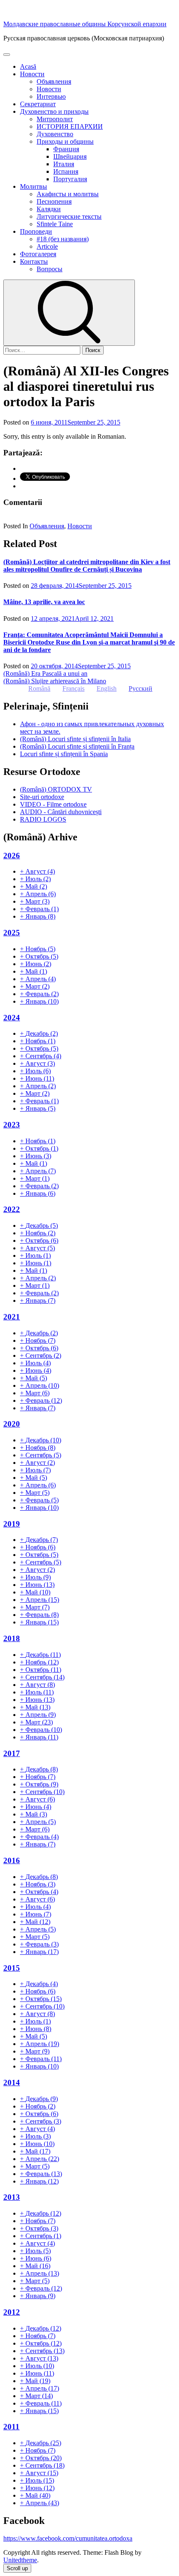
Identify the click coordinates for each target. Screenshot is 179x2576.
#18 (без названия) (63, 239)
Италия (64, 164)
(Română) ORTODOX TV (56, 789)
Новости (32, 74)
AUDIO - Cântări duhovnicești (61, 812)
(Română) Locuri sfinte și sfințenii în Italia (75, 739)
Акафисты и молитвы (68, 194)
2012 (12, 2312)
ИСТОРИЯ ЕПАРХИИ (70, 126)
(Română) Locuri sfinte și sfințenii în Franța (77, 746)
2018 (12, 1638)
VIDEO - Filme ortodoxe (53, 804)
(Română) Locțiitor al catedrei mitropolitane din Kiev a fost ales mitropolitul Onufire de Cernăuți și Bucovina (87, 566)
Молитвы (34, 186)
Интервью (51, 96)
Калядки (49, 209)
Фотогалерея (38, 254)
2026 (12, 856)
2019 (12, 1524)
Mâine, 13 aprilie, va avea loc (44, 602)
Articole (47, 246)
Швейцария (70, 156)
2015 (12, 1968)
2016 (12, 1860)
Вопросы (50, 269)
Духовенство (55, 134)
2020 (12, 1424)
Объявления (54, 81)
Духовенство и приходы (54, 111)
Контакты (34, 261)
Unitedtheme (20, 2560)
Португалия (70, 179)
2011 (11, 2427)
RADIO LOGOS (43, 819)
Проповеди (36, 231)
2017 (12, 1753)
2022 (12, 1209)
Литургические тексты (69, 216)
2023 (12, 1125)
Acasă (28, 66)
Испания (66, 171)
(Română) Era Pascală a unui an (45, 673)
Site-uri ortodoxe (42, 797)
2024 (12, 1018)
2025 (12, 933)
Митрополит (55, 119)
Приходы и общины (65, 141)
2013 (12, 2197)
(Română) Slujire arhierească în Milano (55, 681)
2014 (12, 2083)
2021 (12, 1317)
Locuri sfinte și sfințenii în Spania (64, 754)
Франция (66, 149)
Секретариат (38, 104)
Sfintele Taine (55, 224)
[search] (69, 313)
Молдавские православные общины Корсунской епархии (85, 24)
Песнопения (54, 201)
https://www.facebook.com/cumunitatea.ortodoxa (68, 2538)
